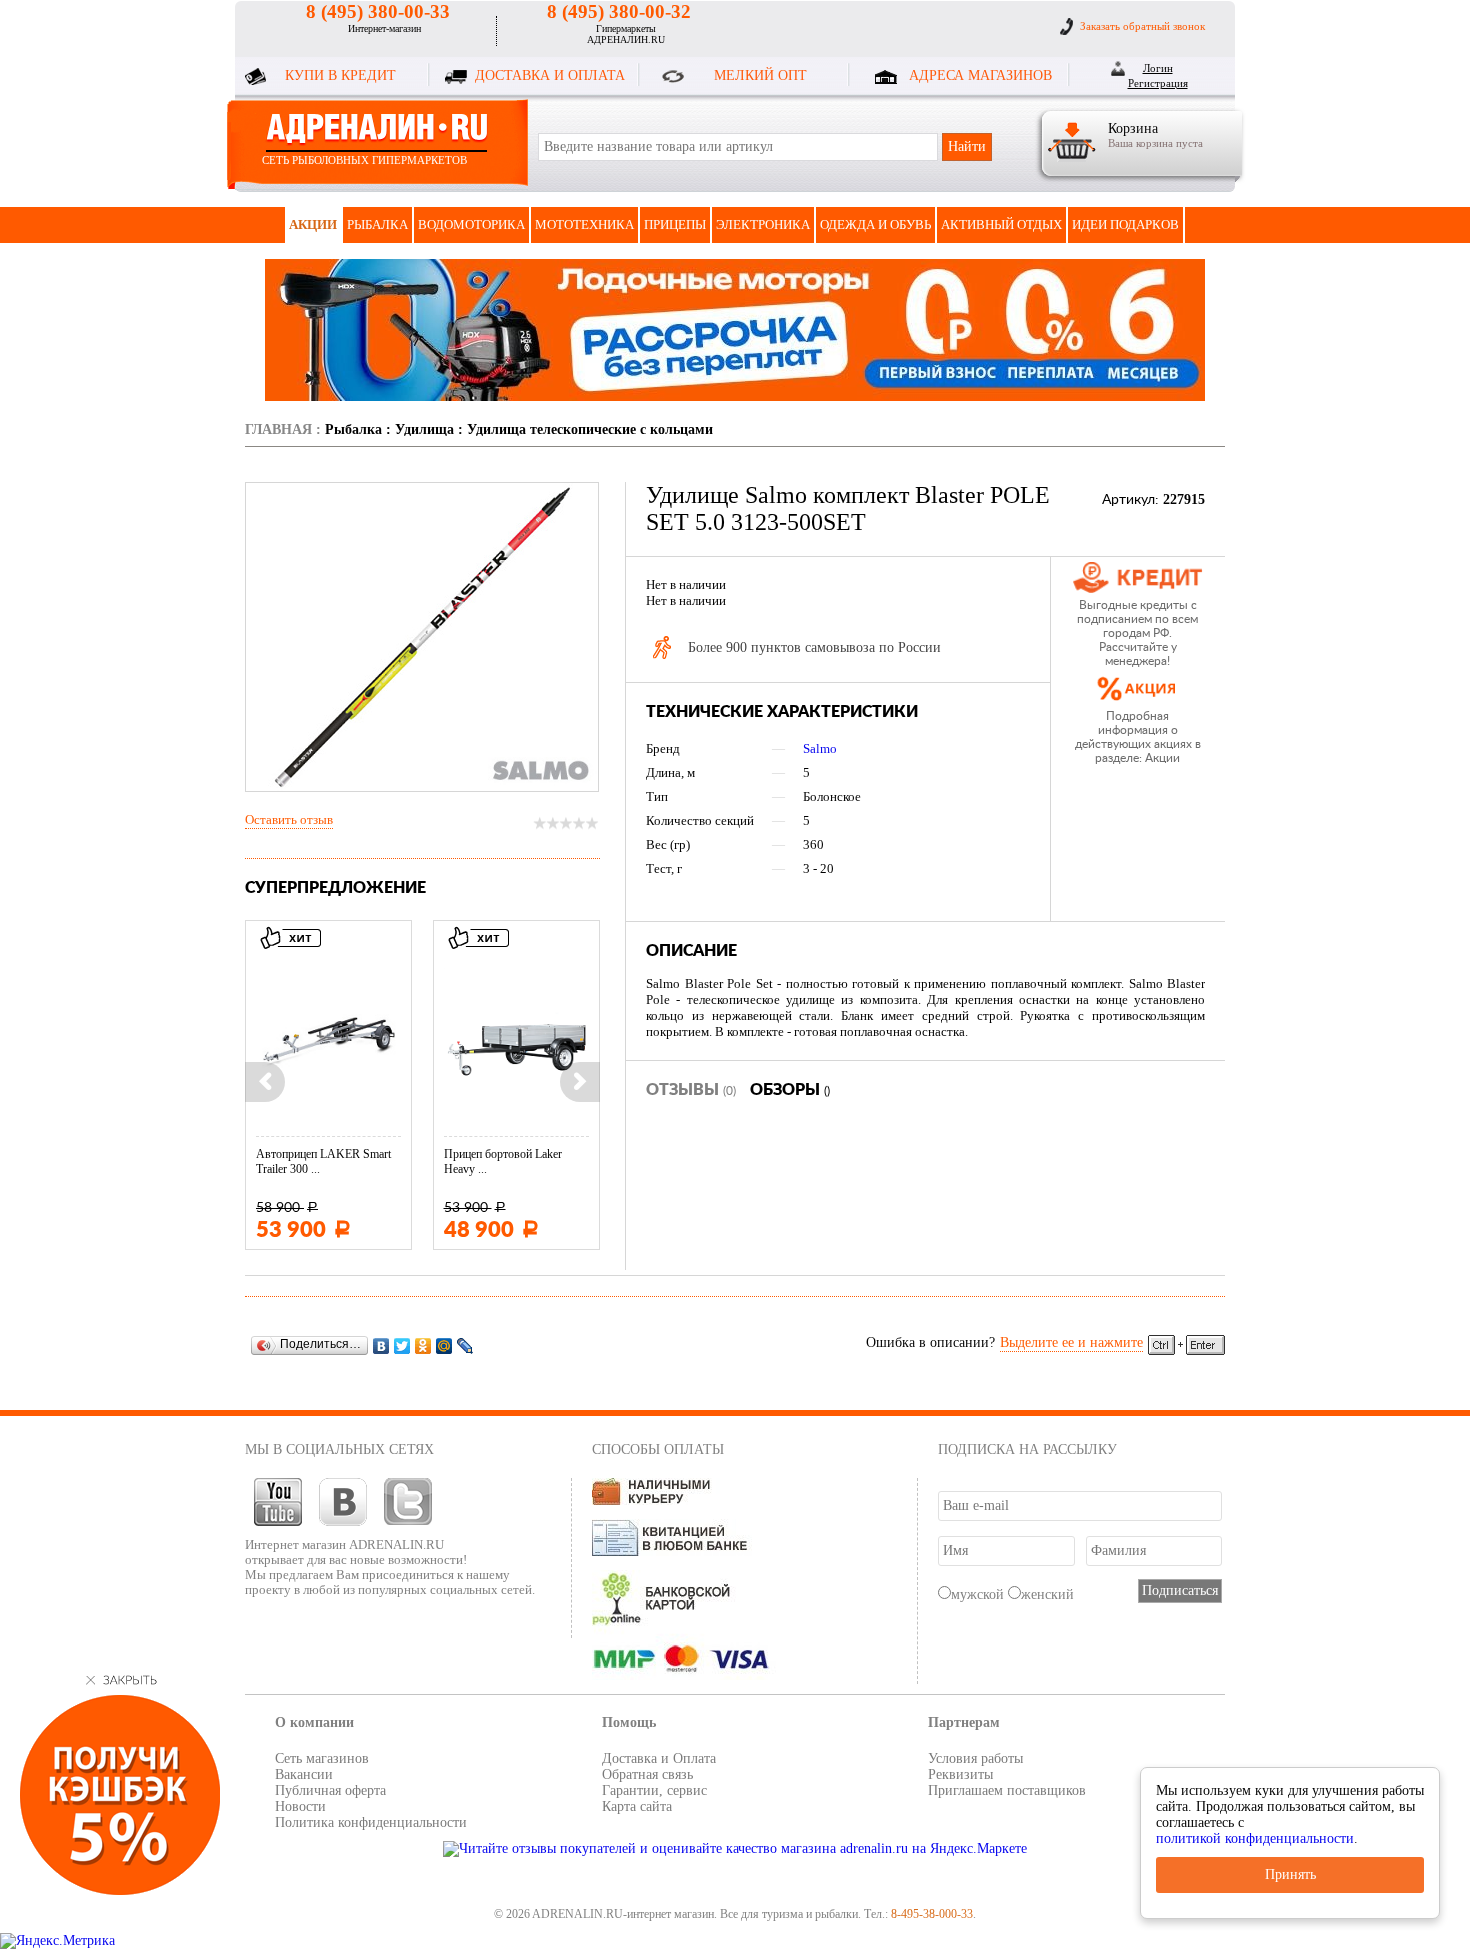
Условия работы (975, 1758)
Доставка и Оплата (659, 1758)
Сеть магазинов (322, 1758)
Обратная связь (647, 1774)
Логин (1158, 68)
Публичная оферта (330, 1790)
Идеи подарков (1125, 224)
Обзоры (790, 1090)
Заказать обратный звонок (1142, 26)
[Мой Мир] (444, 1345)
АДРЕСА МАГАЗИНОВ (980, 75)
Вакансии (304, 1774)
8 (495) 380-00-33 (378, 11)
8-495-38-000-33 (932, 1914)
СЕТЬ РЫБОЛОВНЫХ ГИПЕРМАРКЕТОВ (364, 160)
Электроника (763, 224)
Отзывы (691, 1090)
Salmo (820, 748)
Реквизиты (960, 1774)
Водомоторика (471, 224)
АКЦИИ (313, 224)
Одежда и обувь (875, 224)
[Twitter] (402, 1345)
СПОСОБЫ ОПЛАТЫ (658, 1449)
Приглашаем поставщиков (1007, 1790)
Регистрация (1158, 83)
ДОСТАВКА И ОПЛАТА (550, 75)
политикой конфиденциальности (1255, 1838)
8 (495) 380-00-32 (619, 11)
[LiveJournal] (465, 1345)
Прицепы (675, 224)
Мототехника (584, 224)
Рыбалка (377, 224)
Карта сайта (637, 1806)
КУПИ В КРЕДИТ (340, 75)
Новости (300, 1806)
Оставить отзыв (289, 819)
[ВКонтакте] (381, 1345)
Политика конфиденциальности (371, 1822)
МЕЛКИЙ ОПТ (760, 75)
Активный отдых (1001, 224)
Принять (1290, 1874)
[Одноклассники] (423, 1345)
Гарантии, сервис (654, 1790)
